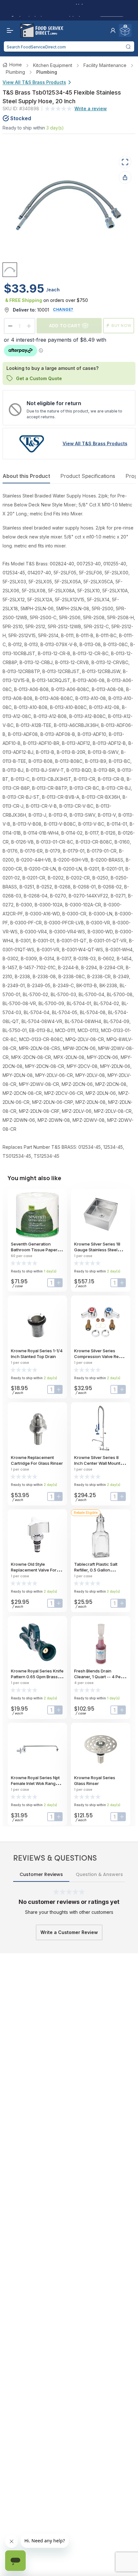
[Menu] (8, 30)
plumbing (15, 72)
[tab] (10, 270)
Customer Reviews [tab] (41, 1874)
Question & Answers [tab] (99, 1874)
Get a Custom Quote (39, 378)
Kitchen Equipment (53, 65)
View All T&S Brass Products (34, 82)
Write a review (91, 108)
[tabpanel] (69, 826)
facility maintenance (105, 65)
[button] (113, 30)
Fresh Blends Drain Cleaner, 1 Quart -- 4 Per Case (98, 1677)
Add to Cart (65, 325)
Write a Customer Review (69, 1932)
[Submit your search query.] (128, 46)
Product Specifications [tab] (88, 476)
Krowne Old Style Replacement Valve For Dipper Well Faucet (34, 1570)
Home (16, 65)
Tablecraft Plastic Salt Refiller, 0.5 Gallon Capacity (96, 1570)
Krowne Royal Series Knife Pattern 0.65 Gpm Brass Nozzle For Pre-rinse (37, 1677)
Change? (63, 309)
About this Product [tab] (26, 476)
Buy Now (121, 325)
